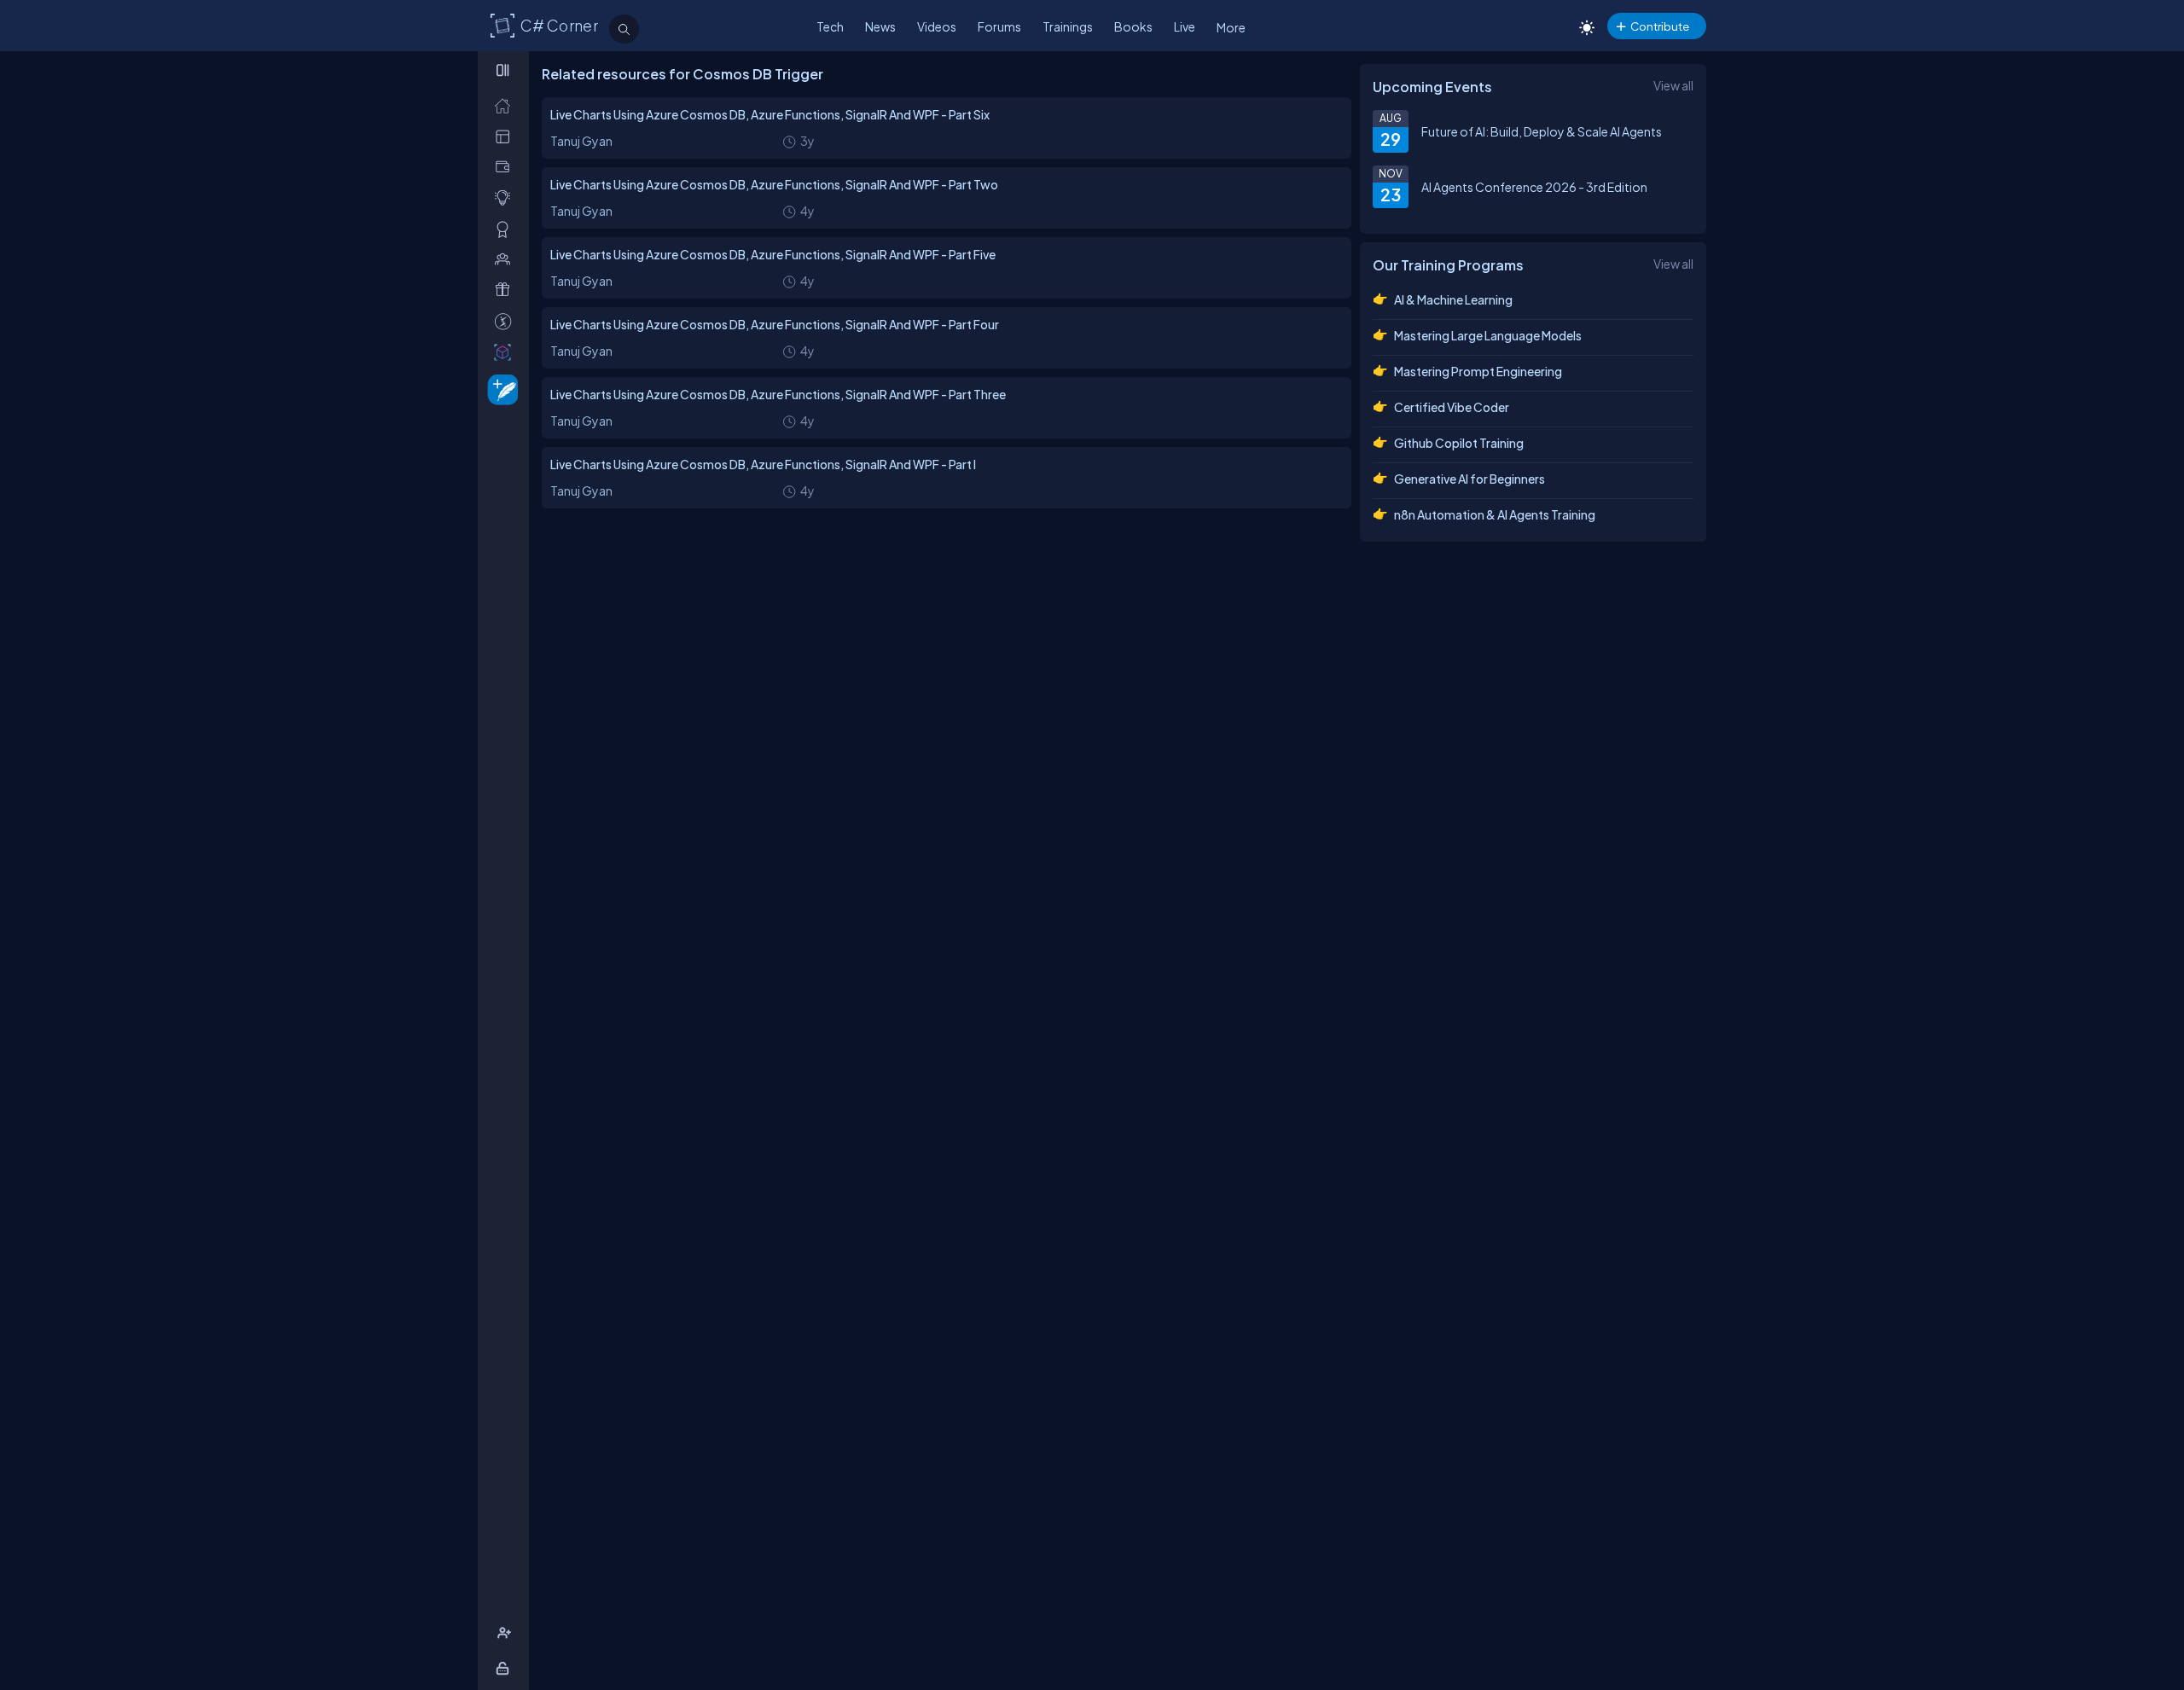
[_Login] (505, 1668)
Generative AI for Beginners (1470, 479)
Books (1133, 26)
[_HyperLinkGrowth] (500, 389)
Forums (999, 26)
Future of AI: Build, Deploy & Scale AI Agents (1542, 131)
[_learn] (506, 197)
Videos (937, 26)
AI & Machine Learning (1453, 299)
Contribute (1660, 26)
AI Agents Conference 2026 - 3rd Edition (1534, 187)
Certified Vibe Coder (1452, 407)
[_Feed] (506, 105)
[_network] (506, 259)
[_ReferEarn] (506, 290)
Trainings (1068, 26)
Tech (830, 26)
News (880, 26)
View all (1673, 85)
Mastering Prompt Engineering (1478, 371)
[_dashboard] (506, 136)
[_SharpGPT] (506, 352)
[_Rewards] (506, 321)
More (1231, 27)
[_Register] (506, 1633)
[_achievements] (506, 229)
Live (1185, 26)
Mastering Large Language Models (1488, 335)
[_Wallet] (506, 167)
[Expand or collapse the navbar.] (505, 70)
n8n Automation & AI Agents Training (1495, 514)
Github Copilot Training (1459, 443)
